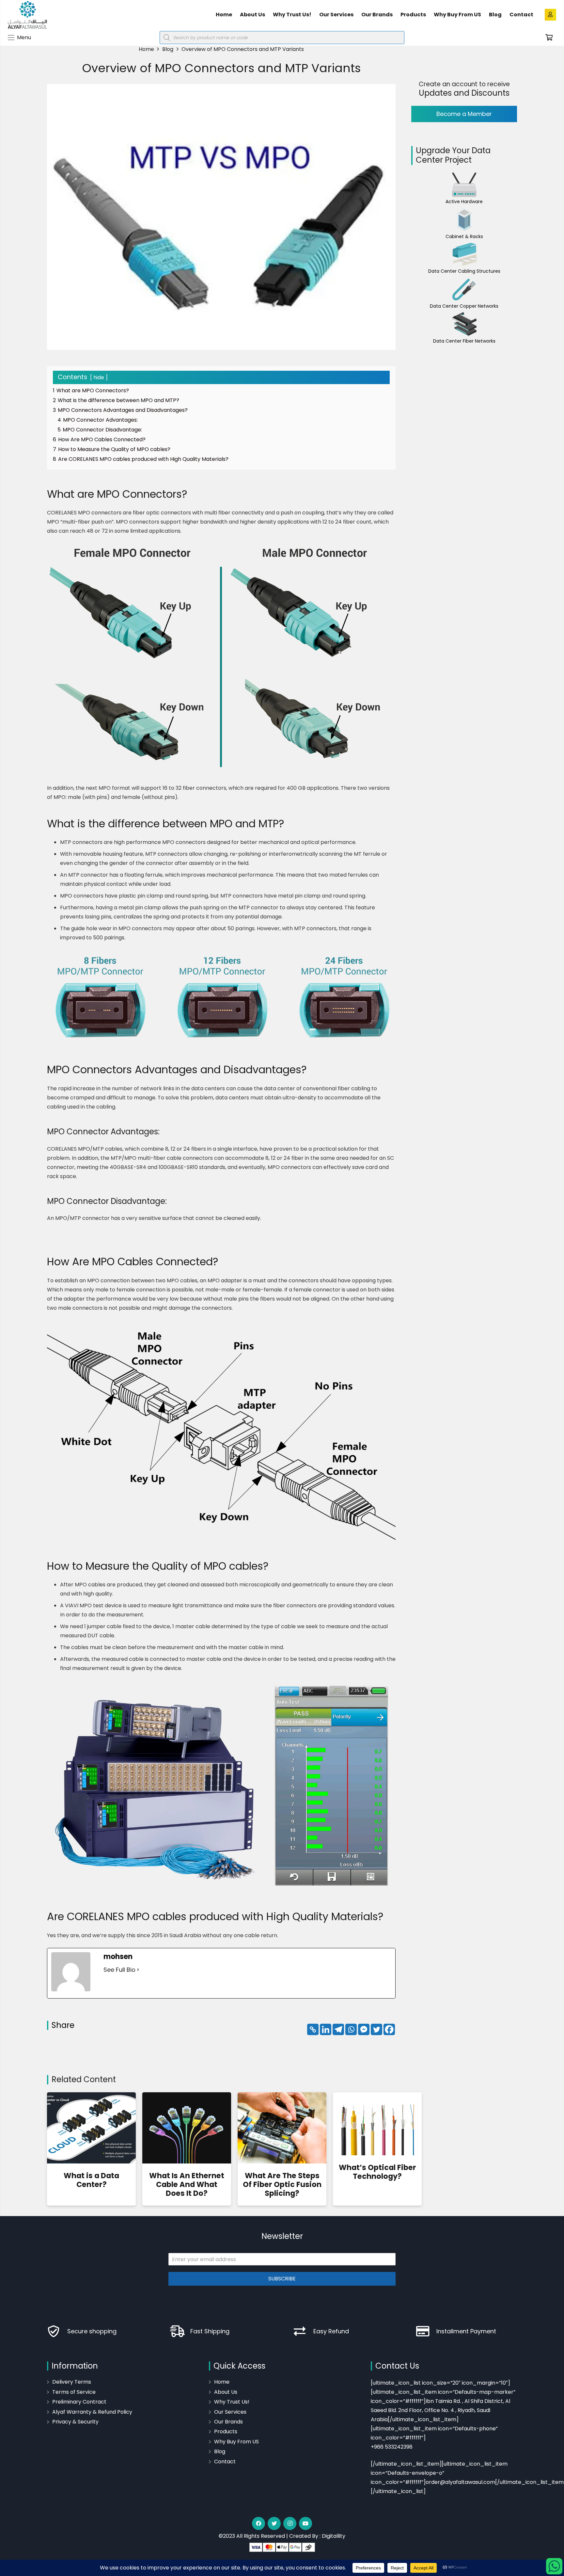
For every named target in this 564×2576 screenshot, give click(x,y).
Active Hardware (464, 202)
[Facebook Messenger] (364, 2029)
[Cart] (549, 38)
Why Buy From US (236, 2442)
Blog (220, 2451)
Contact (225, 2462)
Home (222, 2382)
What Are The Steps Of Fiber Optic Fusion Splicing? (282, 2184)
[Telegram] (338, 2029)
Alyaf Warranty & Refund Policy (92, 2412)
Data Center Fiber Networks (464, 341)
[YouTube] (305, 2523)
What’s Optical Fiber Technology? (377, 2172)
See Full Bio (119, 1970)
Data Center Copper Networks (464, 306)
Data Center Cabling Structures (464, 271)
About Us (226, 2392)
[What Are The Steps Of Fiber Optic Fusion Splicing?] (282, 2128)
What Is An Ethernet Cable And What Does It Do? (187, 2184)
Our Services (230, 2412)
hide (99, 377)
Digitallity (334, 2536)
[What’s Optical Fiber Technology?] (377, 2124)
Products (226, 2431)
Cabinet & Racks (464, 236)
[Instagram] (290, 2523)
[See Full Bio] (138, 1970)
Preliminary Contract (79, 2402)
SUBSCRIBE (282, 2279)
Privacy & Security (75, 2422)
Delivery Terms (72, 2382)
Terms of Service (74, 2392)
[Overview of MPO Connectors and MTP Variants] (464, 185)
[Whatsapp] (351, 2029)
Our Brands (228, 2422)
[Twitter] (376, 2029)
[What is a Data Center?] (91, 2128)
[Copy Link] (313, 2029)
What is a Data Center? (91, 2180)
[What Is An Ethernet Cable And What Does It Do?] (187, 2128)
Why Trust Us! (232, 2402)
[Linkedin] (326, 2029)
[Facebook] (389, 2029)
